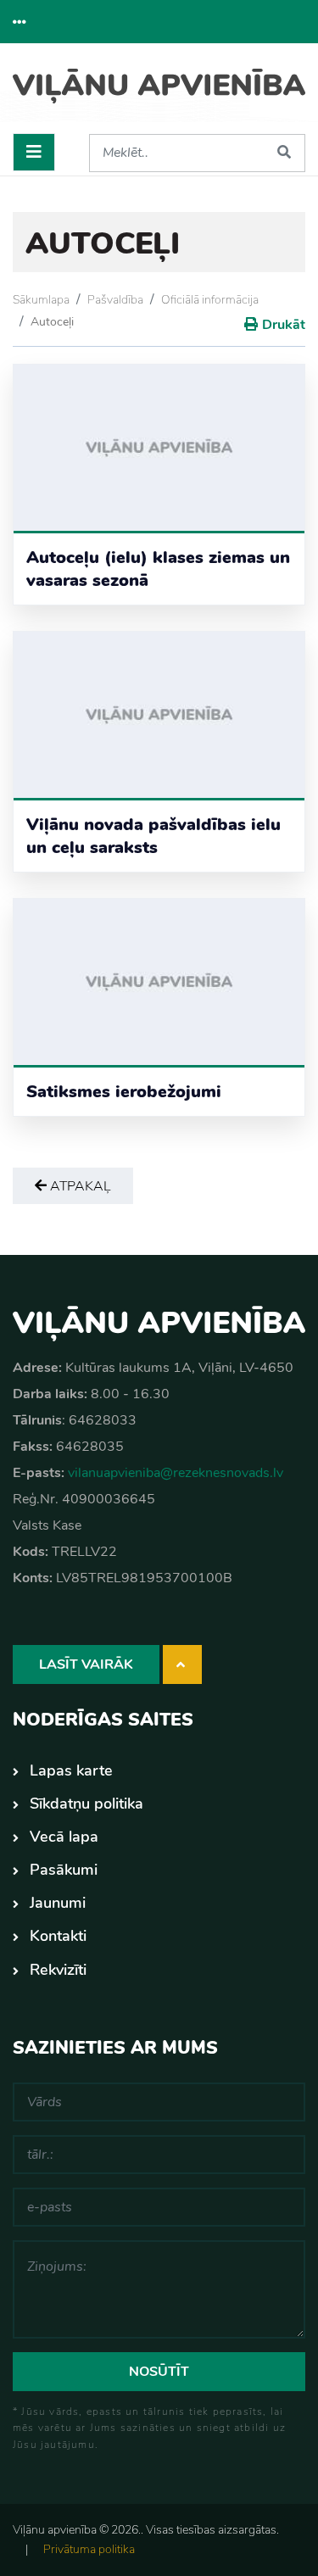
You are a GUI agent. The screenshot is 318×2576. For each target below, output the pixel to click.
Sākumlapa (41, 300)
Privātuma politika (89, 2549)
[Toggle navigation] (34, 152)
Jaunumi (58, 1903)
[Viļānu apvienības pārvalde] (159, 95)
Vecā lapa (64, 1837)
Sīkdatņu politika (86, 1804)
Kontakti (58, 1936)
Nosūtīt (159, 2372)
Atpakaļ (79, 1186)
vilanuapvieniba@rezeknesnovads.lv (176, 1473)
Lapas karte (71, 1770)
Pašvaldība (115, 300)
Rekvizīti (58, 1970)
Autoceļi (52, 322)
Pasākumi (64, 1870)
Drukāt (284, 325)
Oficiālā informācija (210, 300)
